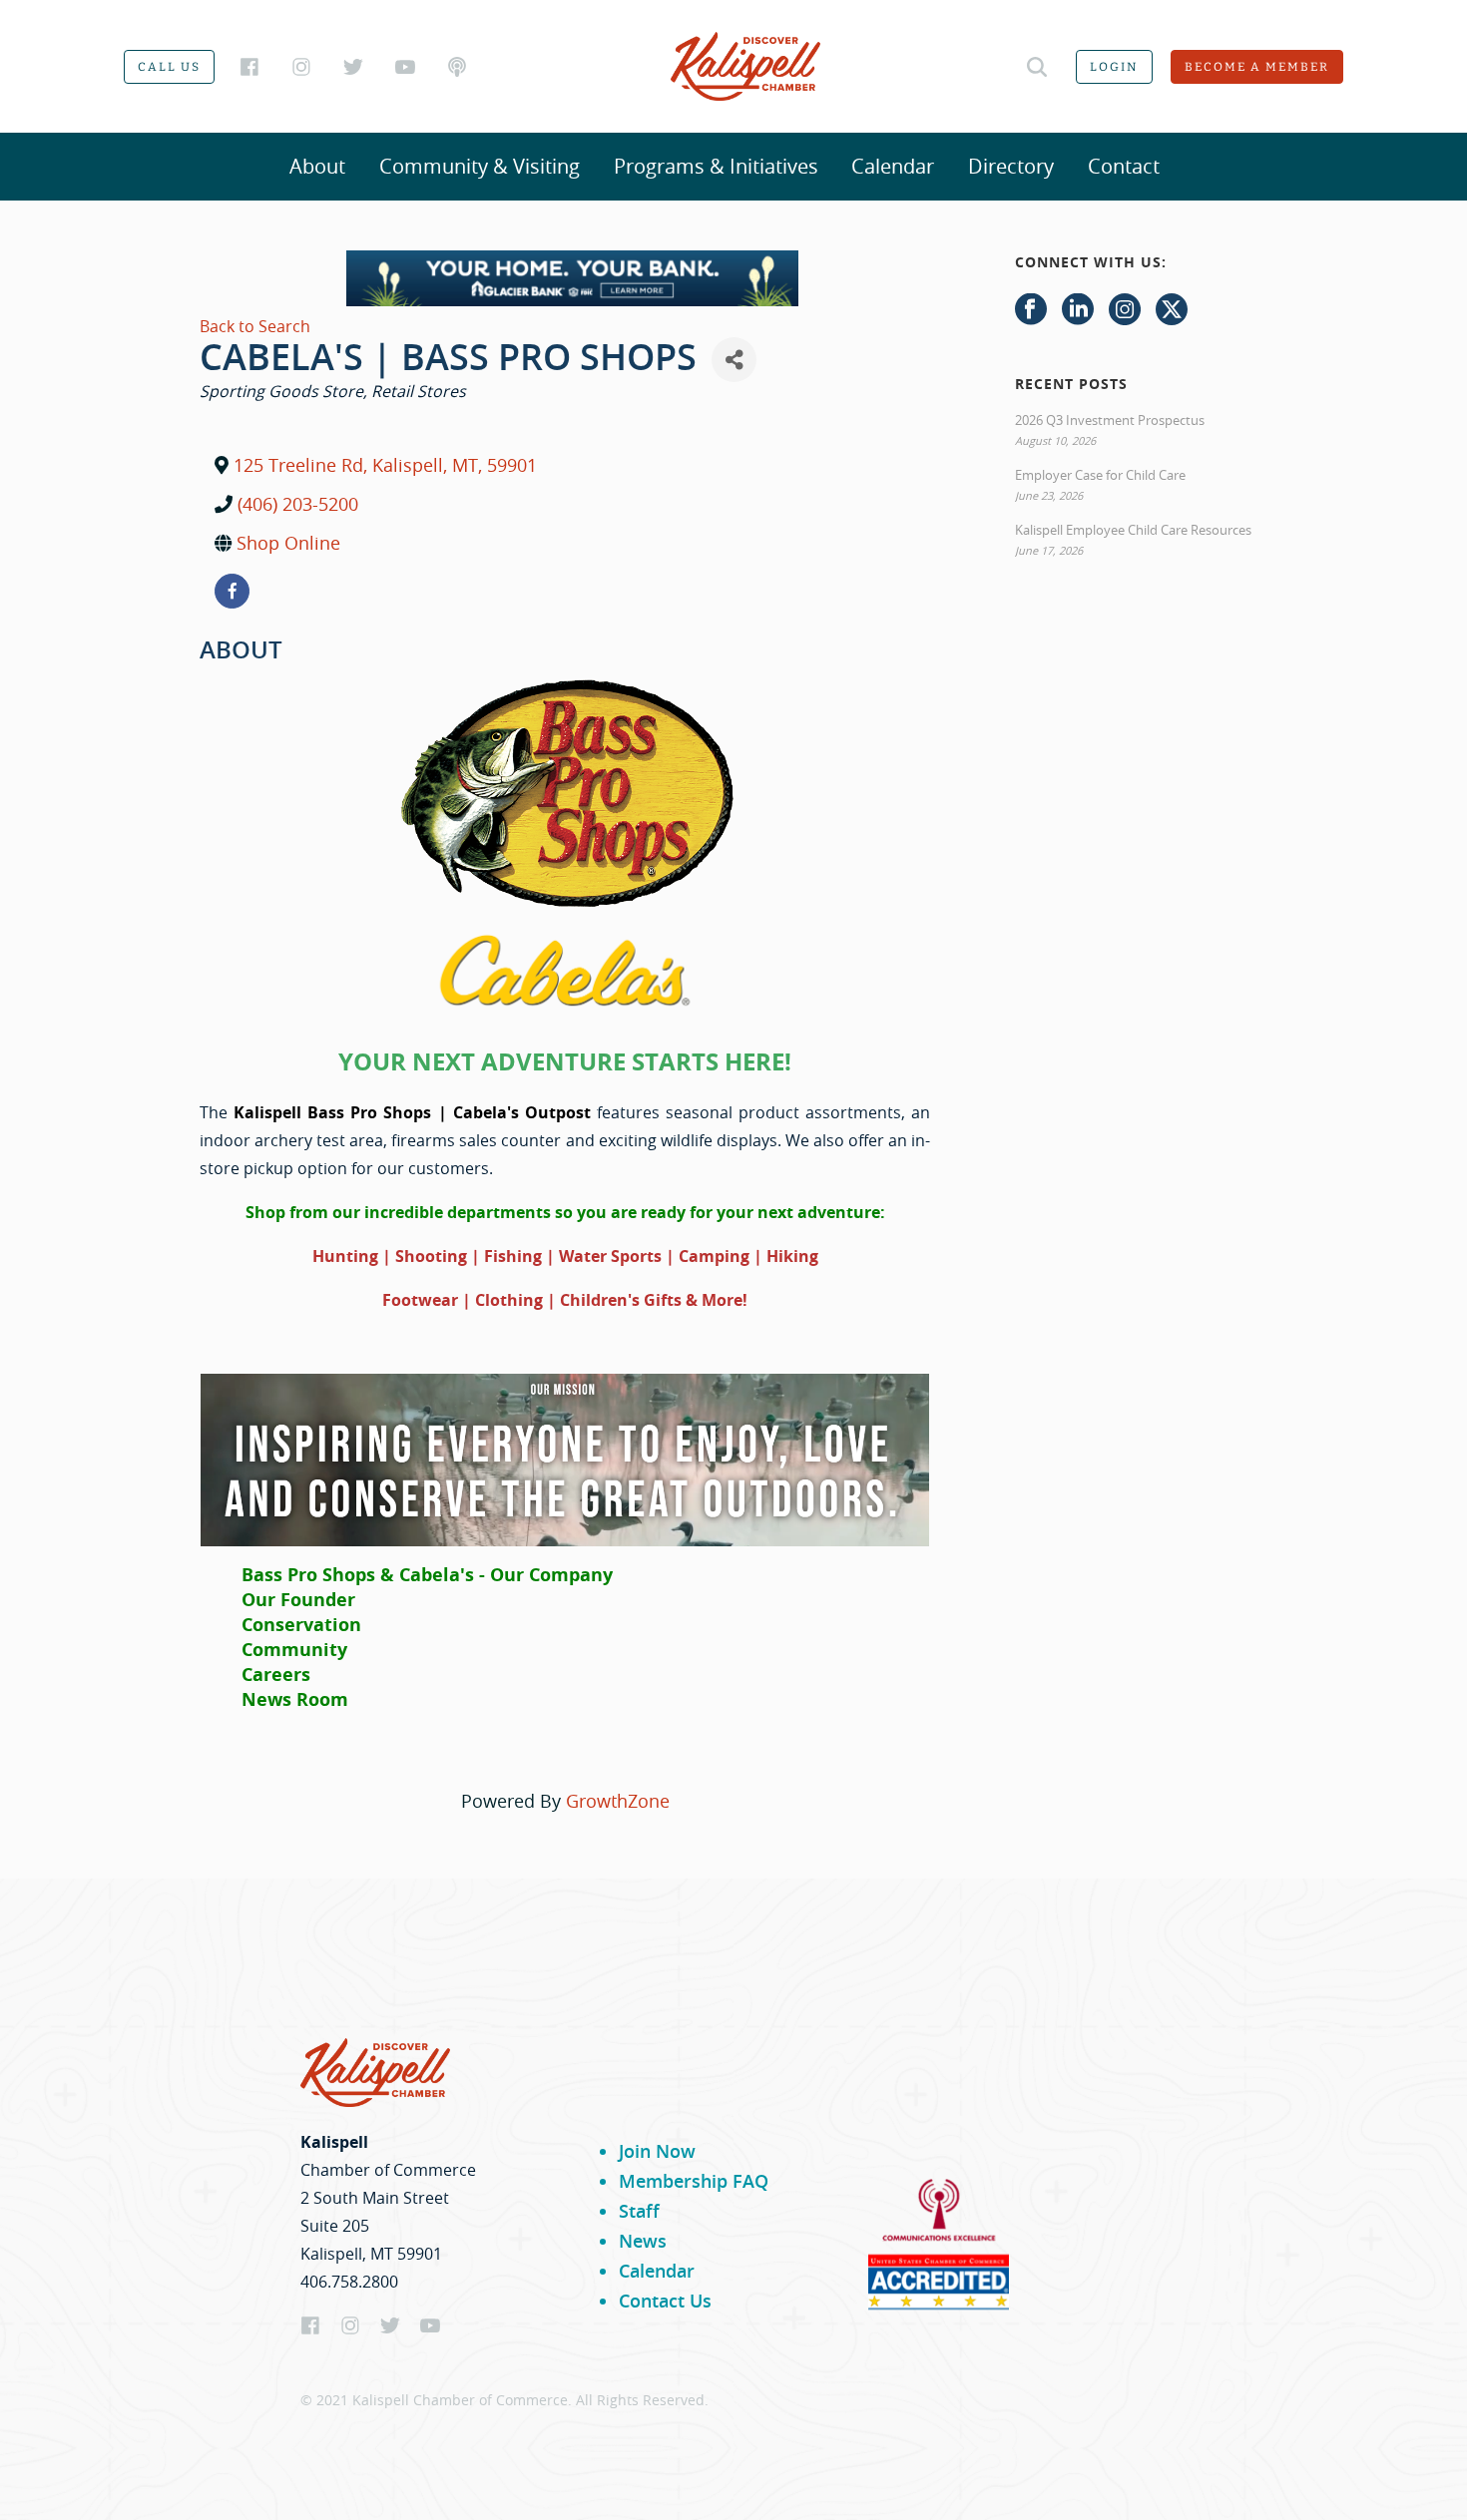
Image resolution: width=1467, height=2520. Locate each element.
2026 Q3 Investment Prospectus (1110, 420)
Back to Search (255, 326)
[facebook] (232, 591)
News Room (295, 1699)
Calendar (893, 166)
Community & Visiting (480, 166)
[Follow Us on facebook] (1031, 310)
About (317, 166)
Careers (276, 1675)
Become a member (1257, 67)
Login (1114, 67)
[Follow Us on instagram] (1125, 310)
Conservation (301, 1625)
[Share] (734, 360)
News (643, 2241)
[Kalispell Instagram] (301, 67)
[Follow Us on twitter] (1172, 310)
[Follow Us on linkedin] (1078, 310)
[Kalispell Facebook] (249, 67)
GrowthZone (618, 1801)
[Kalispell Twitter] (353, 67)
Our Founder (298, 1600)
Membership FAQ (694, 2181)
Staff (639, 2211)
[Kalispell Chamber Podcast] (457, 67)
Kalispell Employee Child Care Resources (1133, 530)
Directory (1011, 166)
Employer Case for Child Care (1100, 475)
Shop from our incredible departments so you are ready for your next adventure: (565, 1212)
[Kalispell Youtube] (405, 67)
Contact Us (665, 2301)
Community (294, 1650)
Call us (169, 67)
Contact (1124, 166)
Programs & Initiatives (716, 166)
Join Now (657, 2151)
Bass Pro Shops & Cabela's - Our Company (427, 1575)
